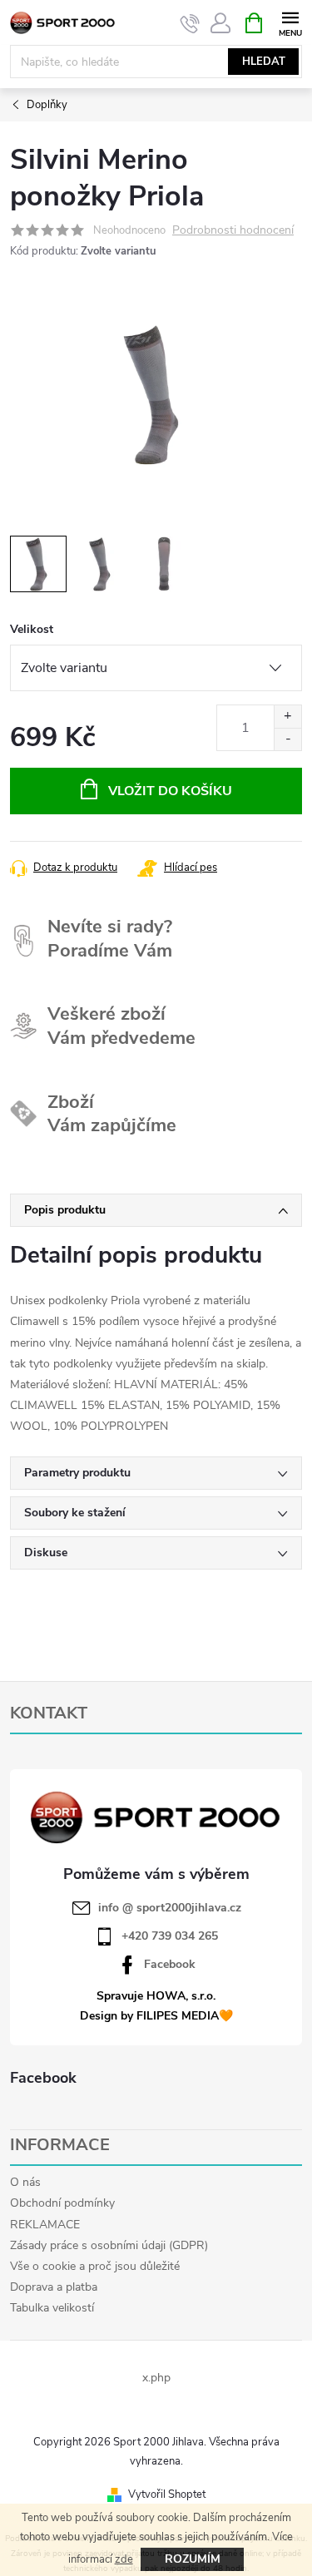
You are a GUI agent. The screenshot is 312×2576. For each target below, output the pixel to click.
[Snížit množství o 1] (287, 739)
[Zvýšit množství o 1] (287, 717)
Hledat (264, 62)
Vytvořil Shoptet (167, 2494)
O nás (25, 2182)
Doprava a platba (54, 2287)
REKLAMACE (45, 2225)
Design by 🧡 (156, 2016)
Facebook (170, 1965)
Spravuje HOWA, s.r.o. (156, 1996)
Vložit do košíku (170, 791)
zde (124, 2559)
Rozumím (193, 2559)
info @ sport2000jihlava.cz (170, 1908)
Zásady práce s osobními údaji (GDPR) (109, 2245)
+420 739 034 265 (170, 1936)
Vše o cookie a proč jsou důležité (95, 2266)
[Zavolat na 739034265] (190, 23)
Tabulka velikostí (52, 2308)
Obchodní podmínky (62, 2203)
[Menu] (290, 22)
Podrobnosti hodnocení (233, 231)
